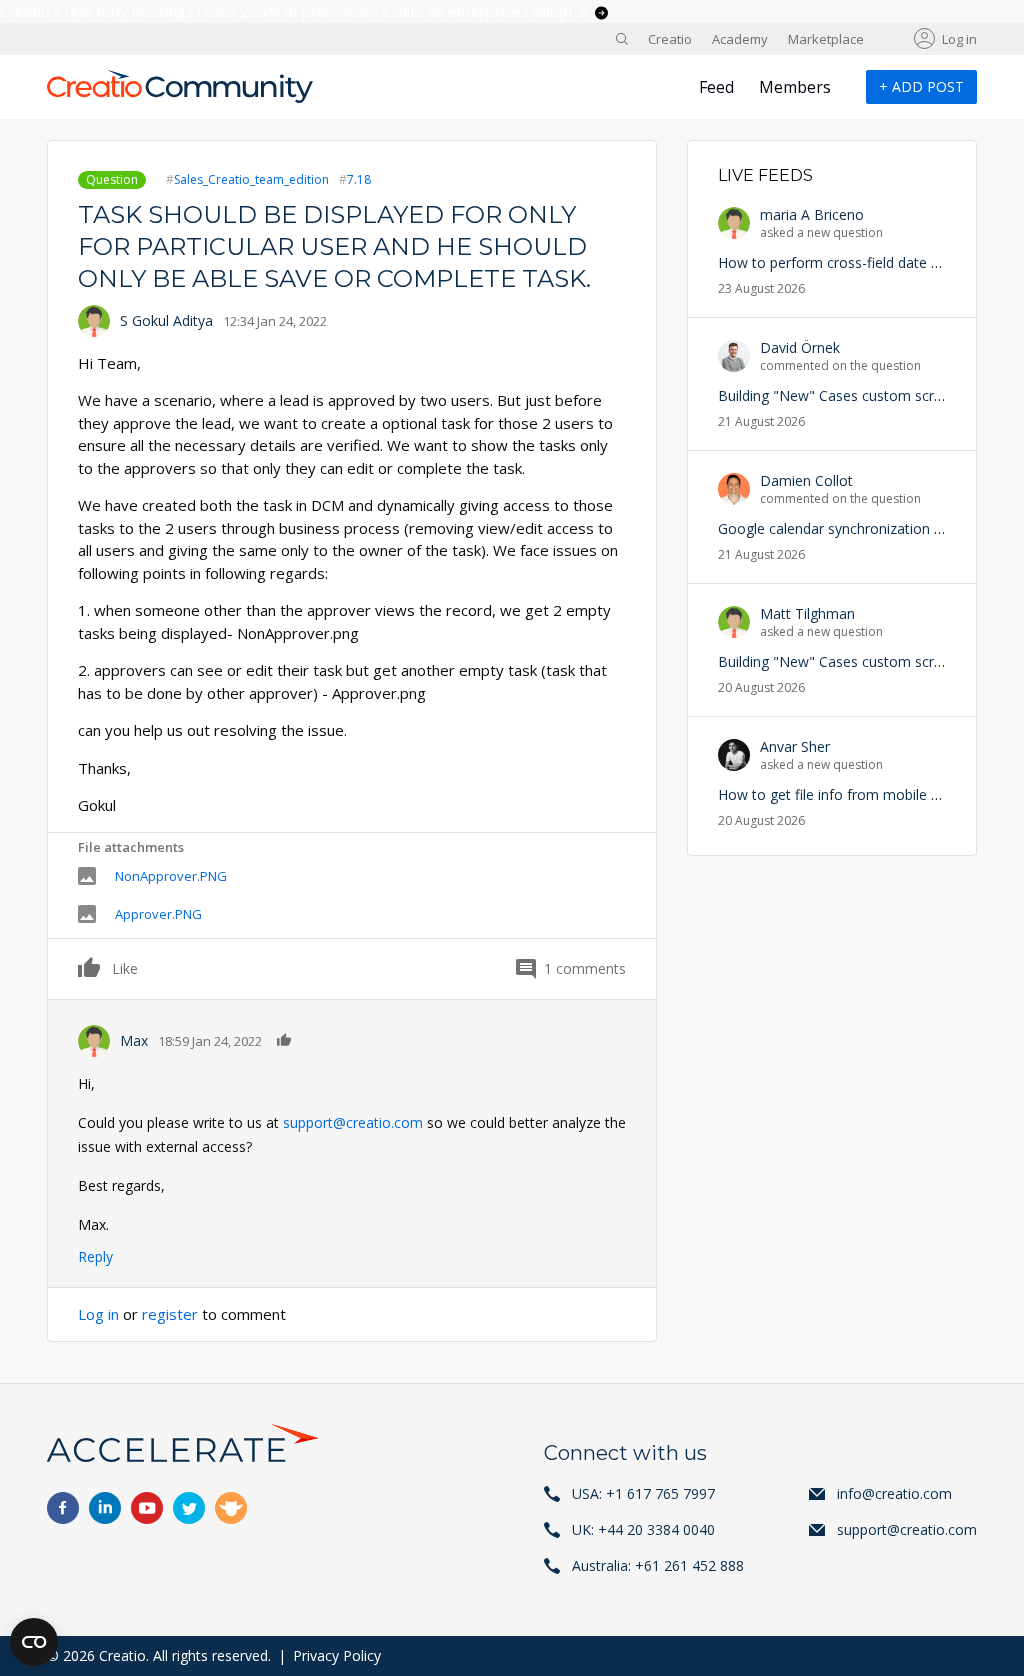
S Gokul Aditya (166, 320)
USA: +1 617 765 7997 (643, 1493)
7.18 (359, 179)
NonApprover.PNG (171, 876)
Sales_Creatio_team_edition (251, 179)
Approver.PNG (158, 914)
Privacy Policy (337, 1655)
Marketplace (826, 39)
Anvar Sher (795, 746)
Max (134, 1040)
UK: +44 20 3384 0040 (643, 1529)
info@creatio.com (894, 1493)
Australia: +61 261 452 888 (658, 1565)
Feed (716, 87)
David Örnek (800, 347)
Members (795, 87)
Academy (740, 39)
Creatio (670, 39)
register (170, 1314)
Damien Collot (806, 480)
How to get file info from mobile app (836, 794)
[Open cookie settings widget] (34, 1642)
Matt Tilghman (807, 613)
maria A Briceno (812, 214)
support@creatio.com (353, 1122)
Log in (959, 39)
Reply (95, 1256)
